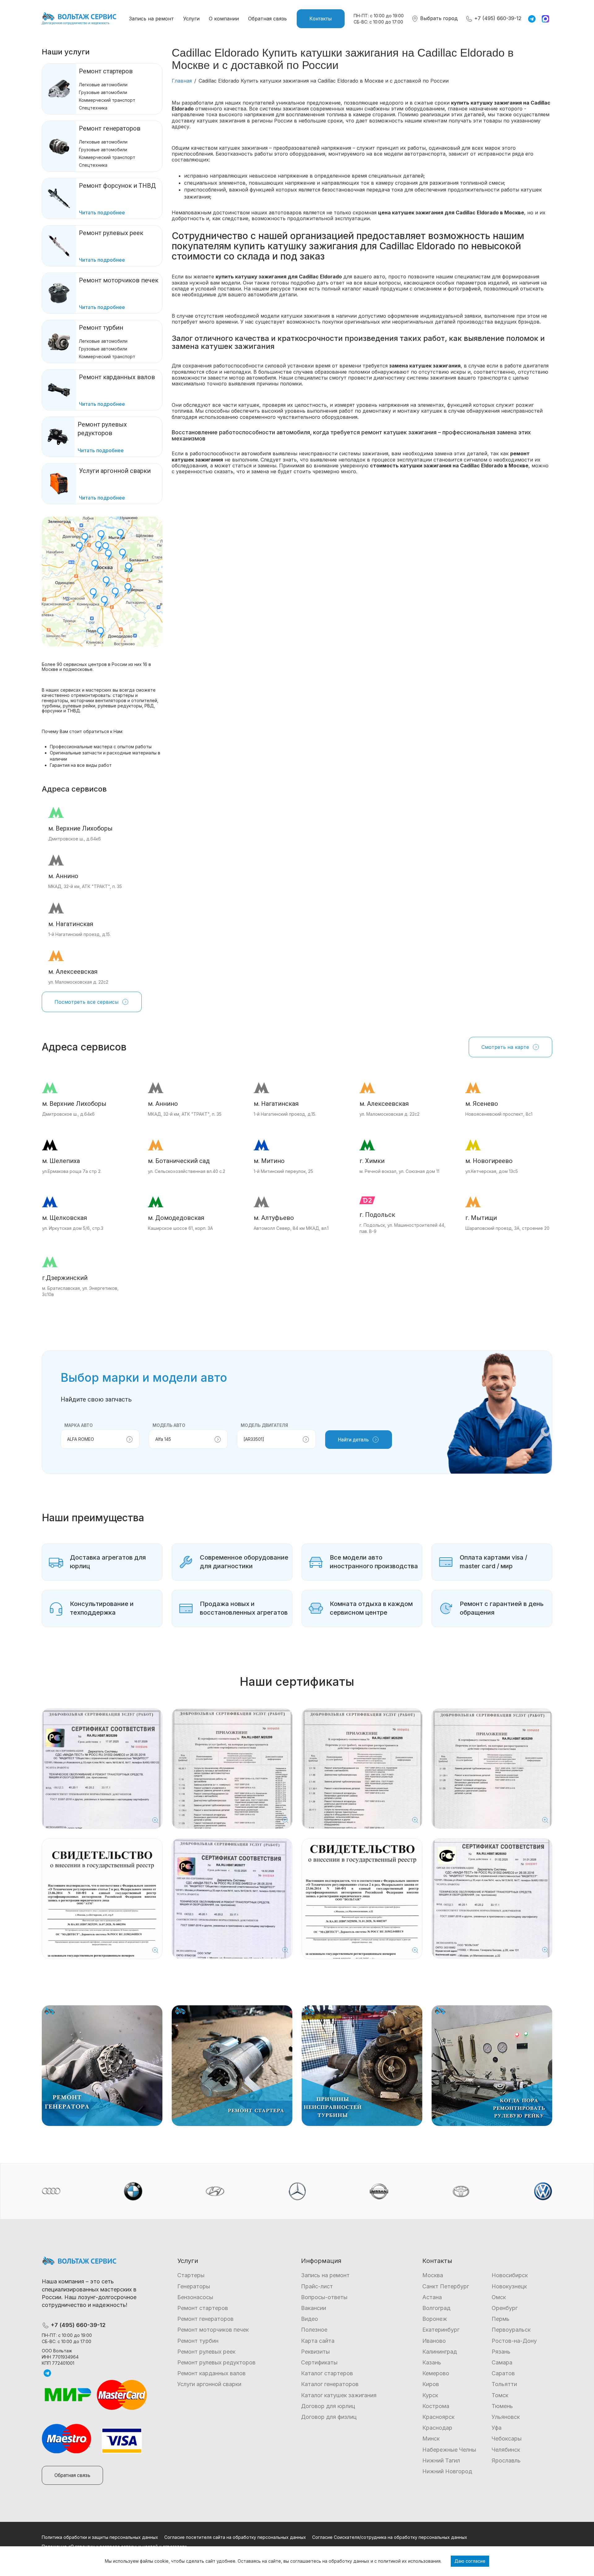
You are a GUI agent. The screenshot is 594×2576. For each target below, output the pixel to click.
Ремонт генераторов (110, 128)
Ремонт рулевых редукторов (216, 2362)
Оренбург (505, 2308)
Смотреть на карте (505, 1047)
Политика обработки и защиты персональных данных (100, 2537)
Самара (502, 2362)
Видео (310, 2319)
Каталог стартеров (327, 2373)
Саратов (503, 2373)
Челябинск (506, 2450)
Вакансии (314, 2308)
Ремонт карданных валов (211, 2373)
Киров (431, 2384)
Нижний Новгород (447, 2471)
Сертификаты (319, 2362)
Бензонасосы (195, 2297)
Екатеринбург (441, 2330)
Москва (433, 2275)
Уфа (497, 2428)
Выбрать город (438, 18)
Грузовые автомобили (103, 92)
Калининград (440, 2352)
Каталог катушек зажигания (339, 2395)
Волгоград (436, 2308)
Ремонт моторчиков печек (213, 2330)
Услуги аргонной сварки (209, 2384)
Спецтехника (93, 108)
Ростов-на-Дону (514, 2341)
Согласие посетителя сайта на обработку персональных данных (235, 2537)
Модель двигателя (264, 1425)
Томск (500, 2395)
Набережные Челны (449, 2450)
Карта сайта (318, 2341)
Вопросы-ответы (324, 2297)
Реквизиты (315, 2352)
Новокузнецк (509, 2286)
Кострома (436, 2406)
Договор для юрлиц (328, 2406)
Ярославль (506, 2460)
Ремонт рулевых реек (206, 2352)
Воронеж (435, 2319)
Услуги (191, 19)
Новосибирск (510, 2275)
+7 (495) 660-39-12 (497, 18)
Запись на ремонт (151, 19)
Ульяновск (506, 2417)
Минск (431, 2439)
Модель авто (169, 1425)
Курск (430, 2395)
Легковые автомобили (103, 85)
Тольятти (504, 2384)
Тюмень (502, 2406)
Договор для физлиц (329, 2417)
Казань (432, 2362)
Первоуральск (511, 2330)
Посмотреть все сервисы (86, 1002)
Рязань (501, 2352)
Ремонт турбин (101, 328)
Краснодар (437, 2428)
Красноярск (438, 2417)
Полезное (314, 2330)
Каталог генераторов (330, 2384)
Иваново (434, 2341)
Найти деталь (353, 1440)
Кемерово (436, 2373)
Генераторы (194, 2286)
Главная (182, 81)
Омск (499, 2297)
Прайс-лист (317, 2286)
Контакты (321, 19)
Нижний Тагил (441, 2460)
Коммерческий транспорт (107, 100)
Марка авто (79, 1425)
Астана (432, 2297)
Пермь (501, 2319)
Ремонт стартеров (106, 71)
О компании (224, 19)
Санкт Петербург (446, 2286)
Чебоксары (507, 2439)
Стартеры (191, 2275)
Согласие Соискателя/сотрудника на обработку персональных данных (390, 2537)
